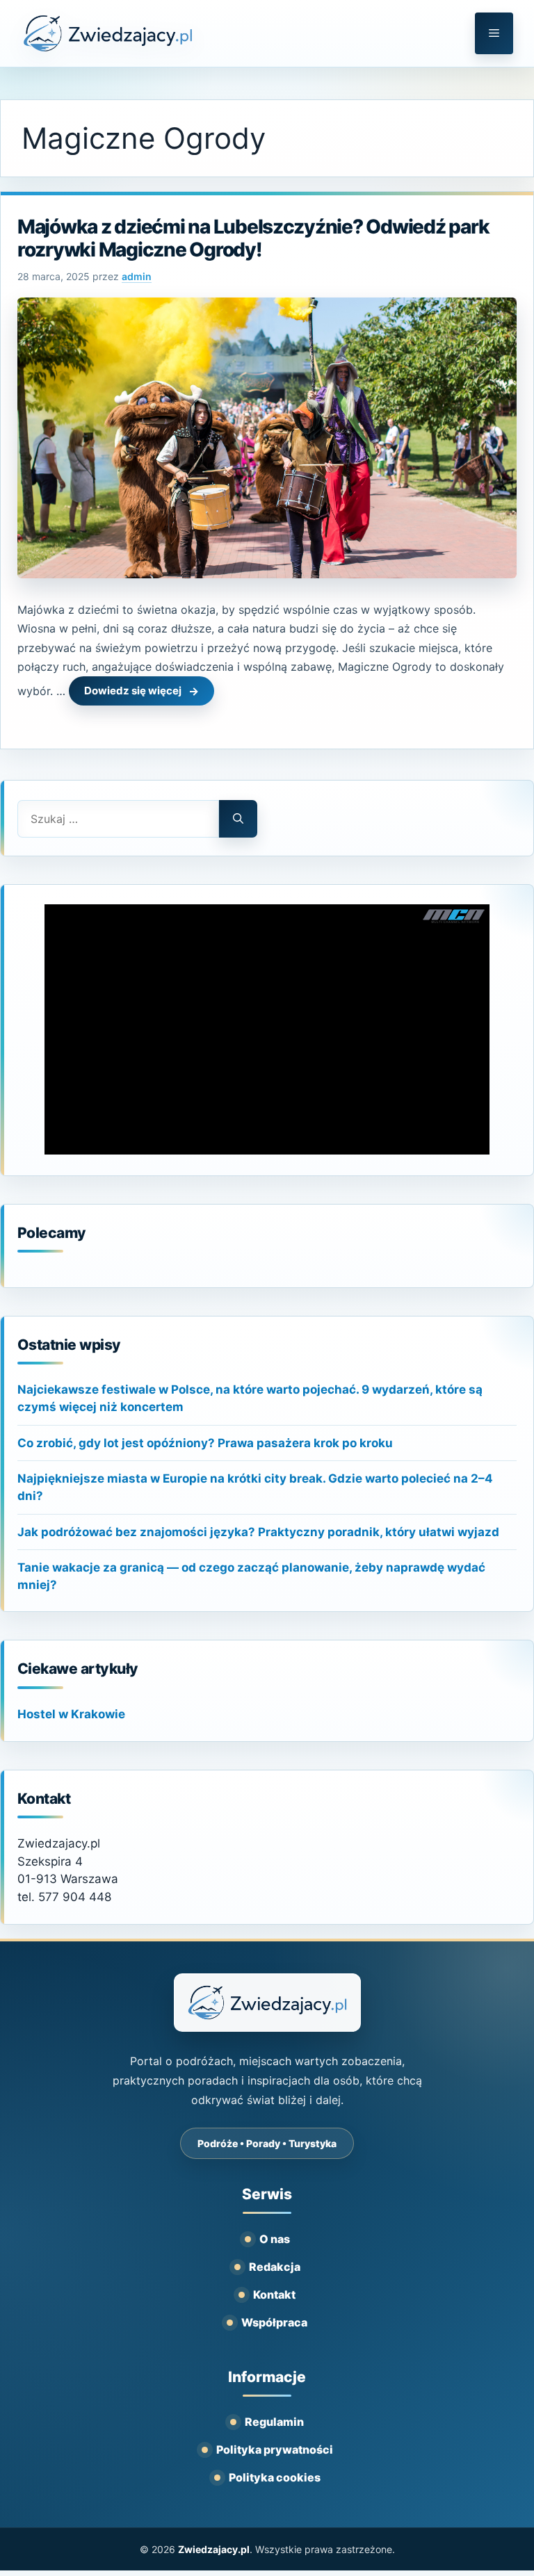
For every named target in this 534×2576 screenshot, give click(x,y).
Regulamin (274, 2422)
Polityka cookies (275, 2477)
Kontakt (274, 2294)
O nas (275, 2239)
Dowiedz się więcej (133, 691)
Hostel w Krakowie (71, 1714)
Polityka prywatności (275, 2449)
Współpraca (274, 2322)
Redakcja (275, 2267)
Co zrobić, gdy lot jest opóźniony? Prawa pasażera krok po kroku (205, 1443)
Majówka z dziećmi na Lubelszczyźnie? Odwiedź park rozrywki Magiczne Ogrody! (253, 238)
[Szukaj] (238, 819)
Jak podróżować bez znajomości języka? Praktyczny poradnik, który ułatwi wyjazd (258, 1532)
